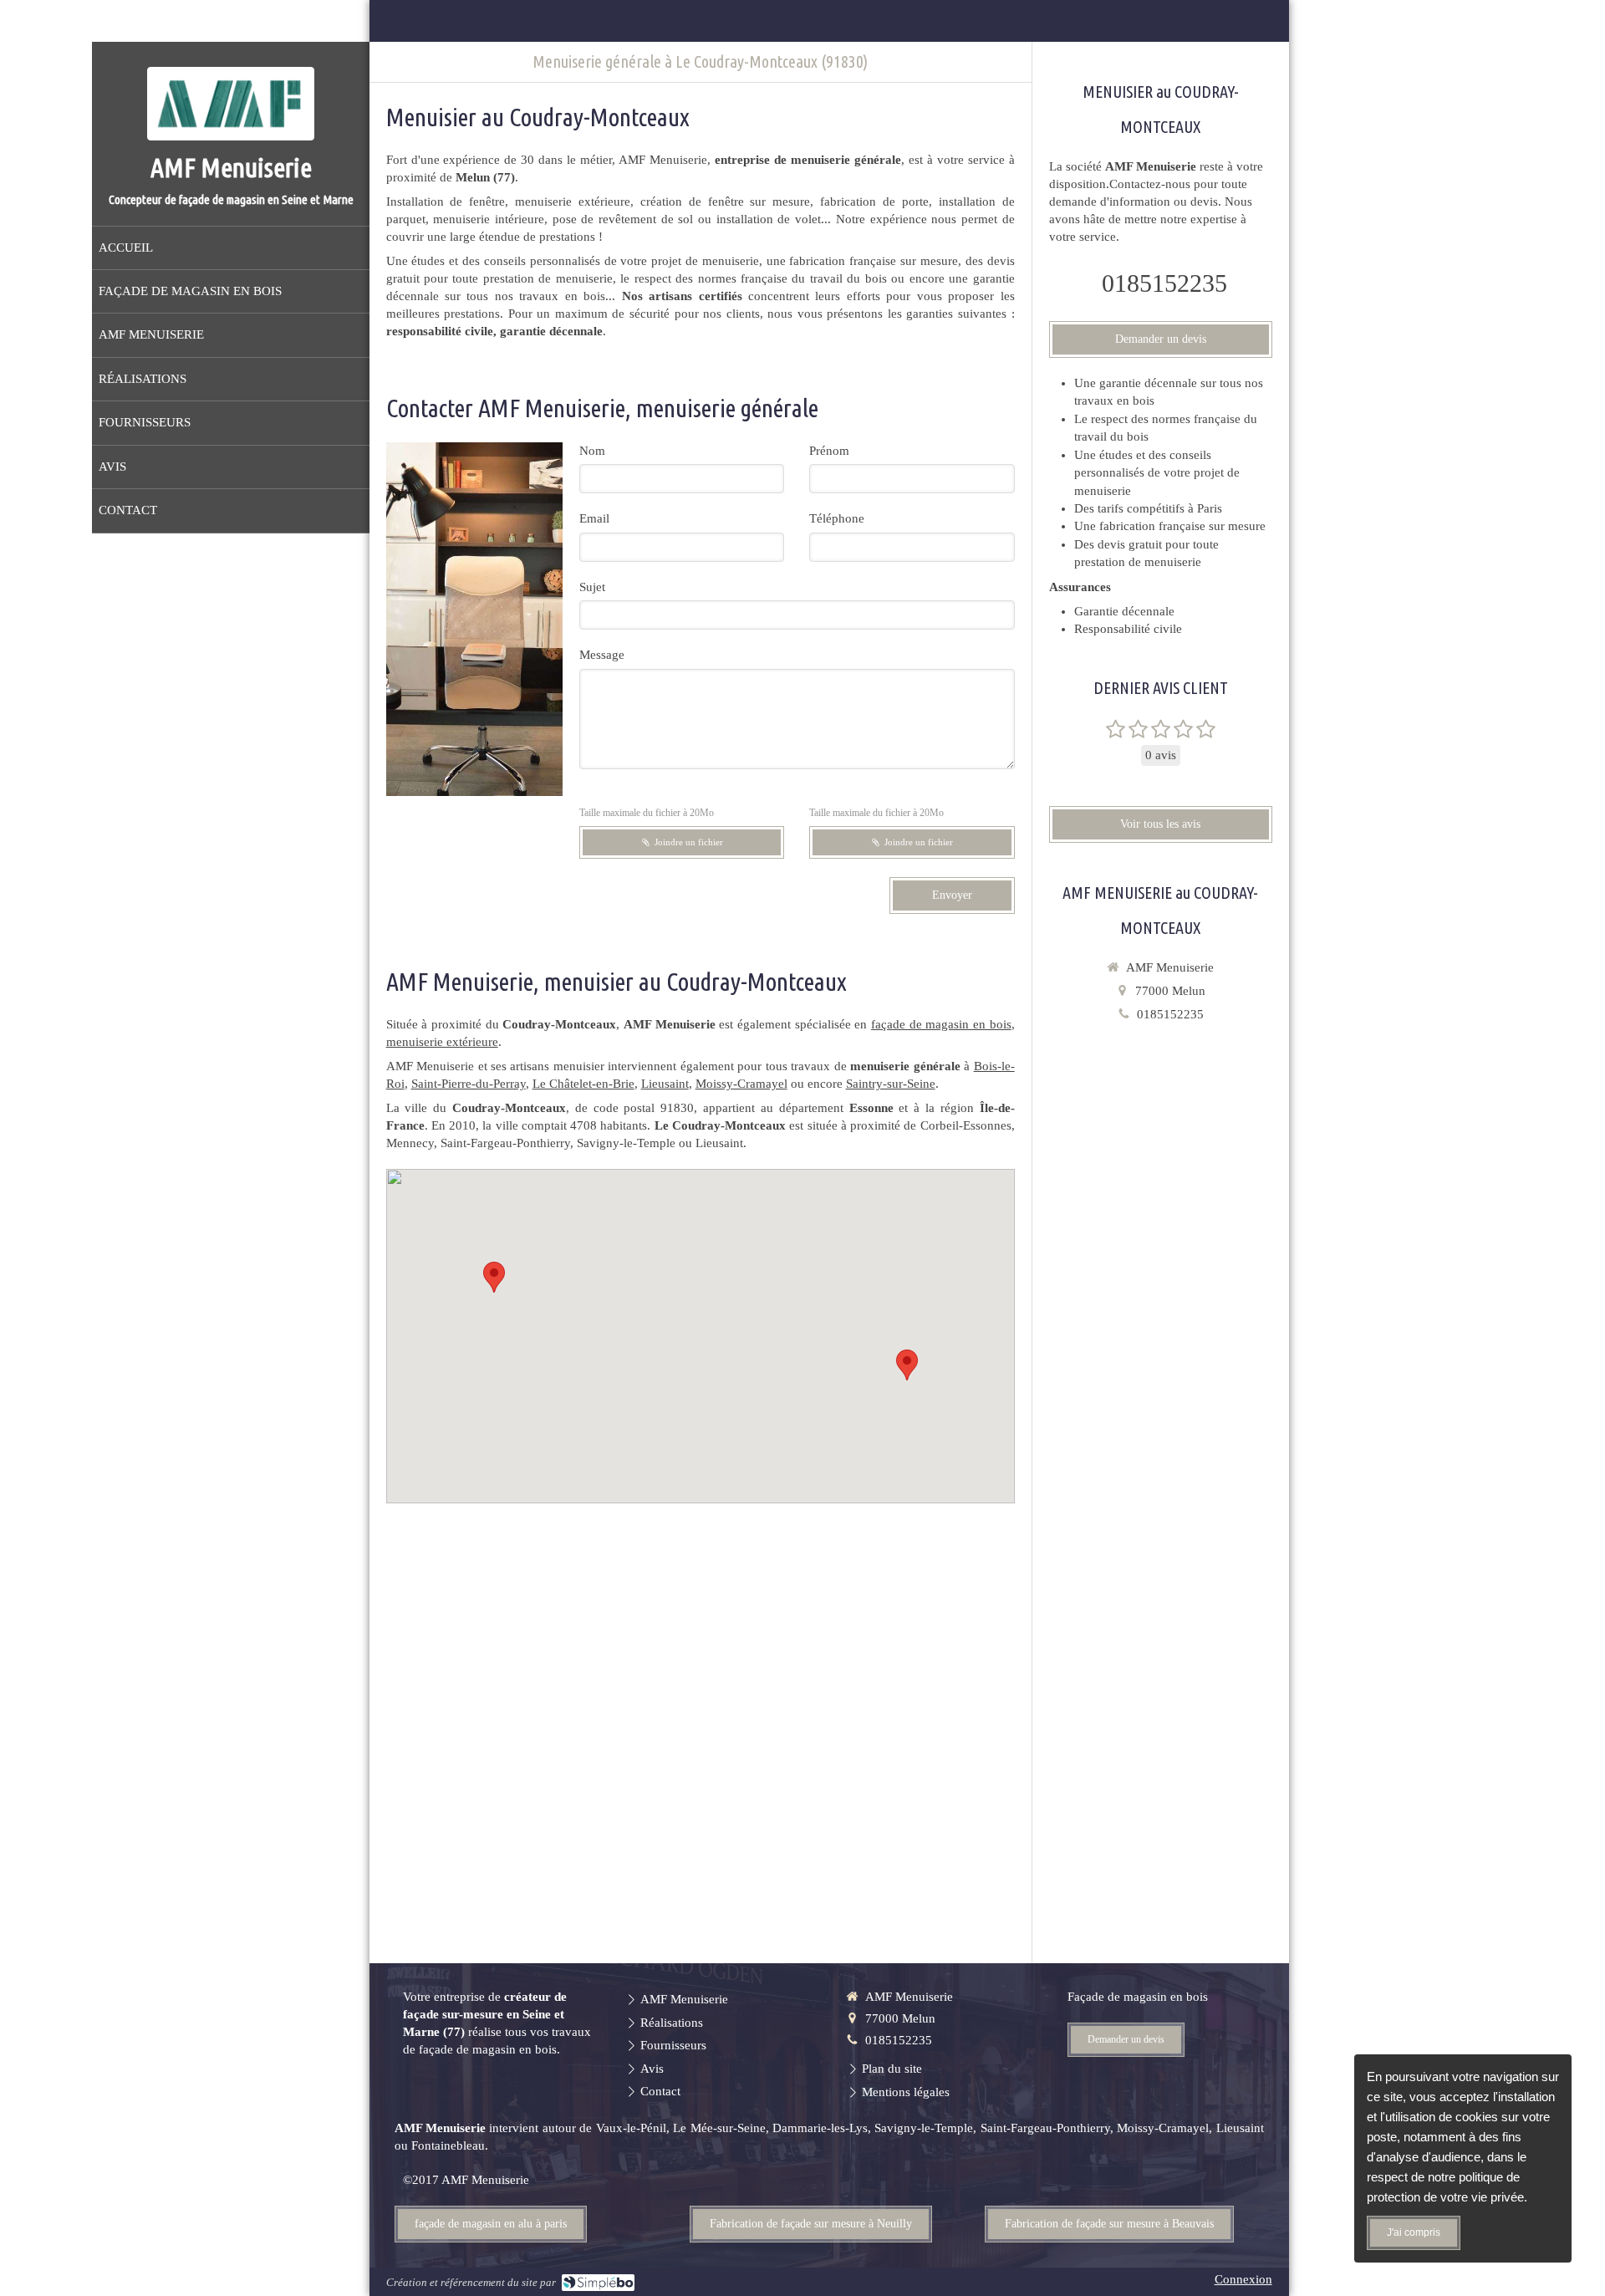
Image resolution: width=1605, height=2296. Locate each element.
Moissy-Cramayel (741, 1084)
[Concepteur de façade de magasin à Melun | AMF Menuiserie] (231, 104)
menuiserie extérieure (442, 1042)
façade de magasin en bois (941, 1024)
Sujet (592, 587)
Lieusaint (665, 1084)
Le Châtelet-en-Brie (583, 1084)
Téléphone (837, 518)
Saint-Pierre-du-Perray (469, 1084)
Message (602, 655)
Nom (592, 451)
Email (594, 518)
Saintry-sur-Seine (891, 1084)
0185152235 (1164, 283)
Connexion (1243, 2279)
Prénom (829, 451)
